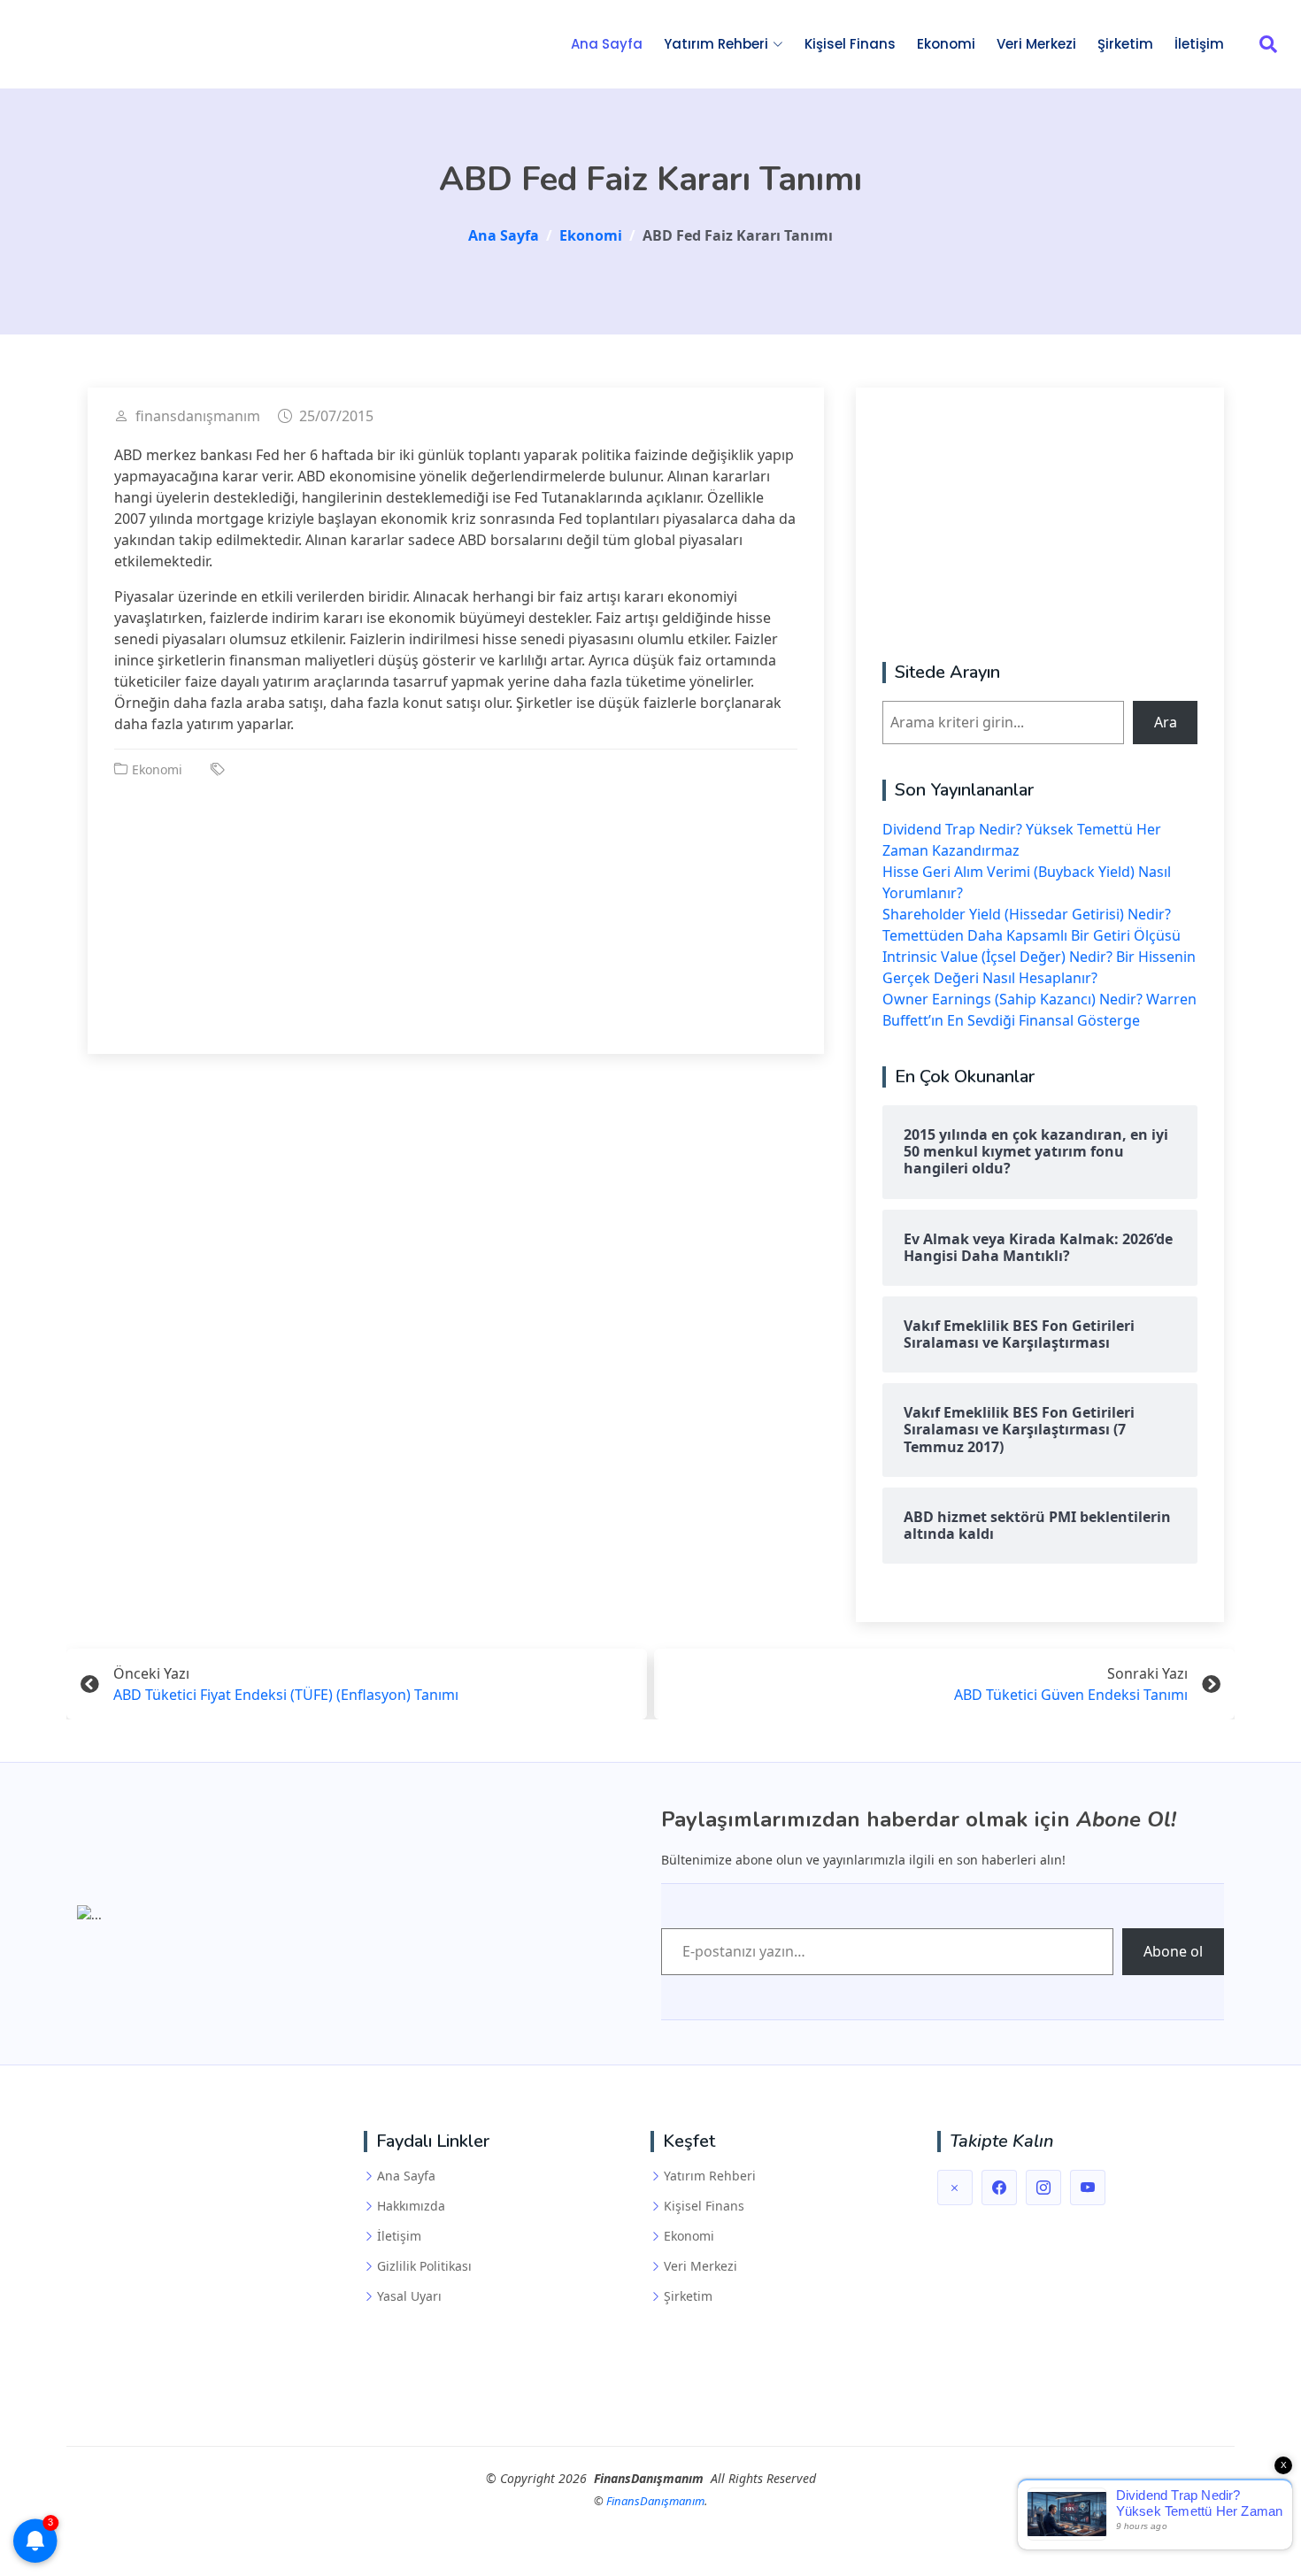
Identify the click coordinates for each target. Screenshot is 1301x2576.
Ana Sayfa (607, 44)
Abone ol (1173, 1951)
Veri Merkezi (1036, 44)
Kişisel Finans (850, 44)
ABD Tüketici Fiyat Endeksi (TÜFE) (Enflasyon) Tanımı (286, 1695)
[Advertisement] (456, 904)
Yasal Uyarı (409, 2296)
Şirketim (1125, 44)
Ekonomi (946, 44)
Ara (1166, 722)
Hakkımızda (411, 2206)
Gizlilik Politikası (424, 2266)
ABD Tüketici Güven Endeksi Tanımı (1071, 1695)
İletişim (1199, 44)
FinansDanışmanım (655, 2501)
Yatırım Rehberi (710, 2176)
